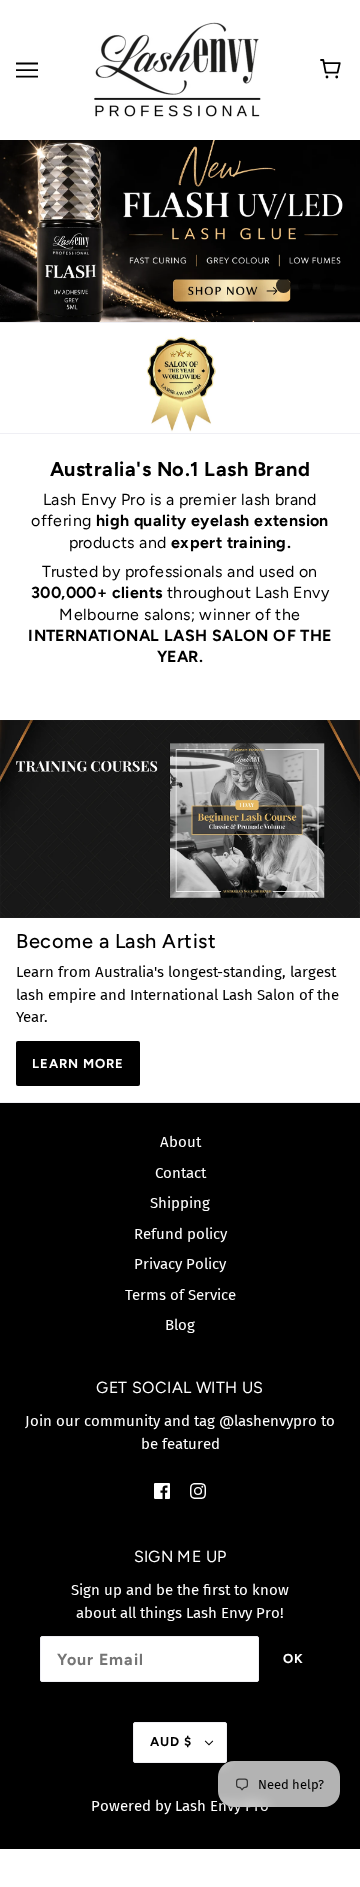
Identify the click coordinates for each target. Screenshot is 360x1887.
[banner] (177, 69)
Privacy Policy (180, 1264)
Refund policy (180, 1234)
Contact (180, 1173)
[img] (162, 1490)
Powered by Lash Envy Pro (180, 1806)
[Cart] (333, 70)
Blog (180, 1325)
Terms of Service (180, 1295)
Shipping (180, 1203)
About (180, 1142)
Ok (293, 1658)
